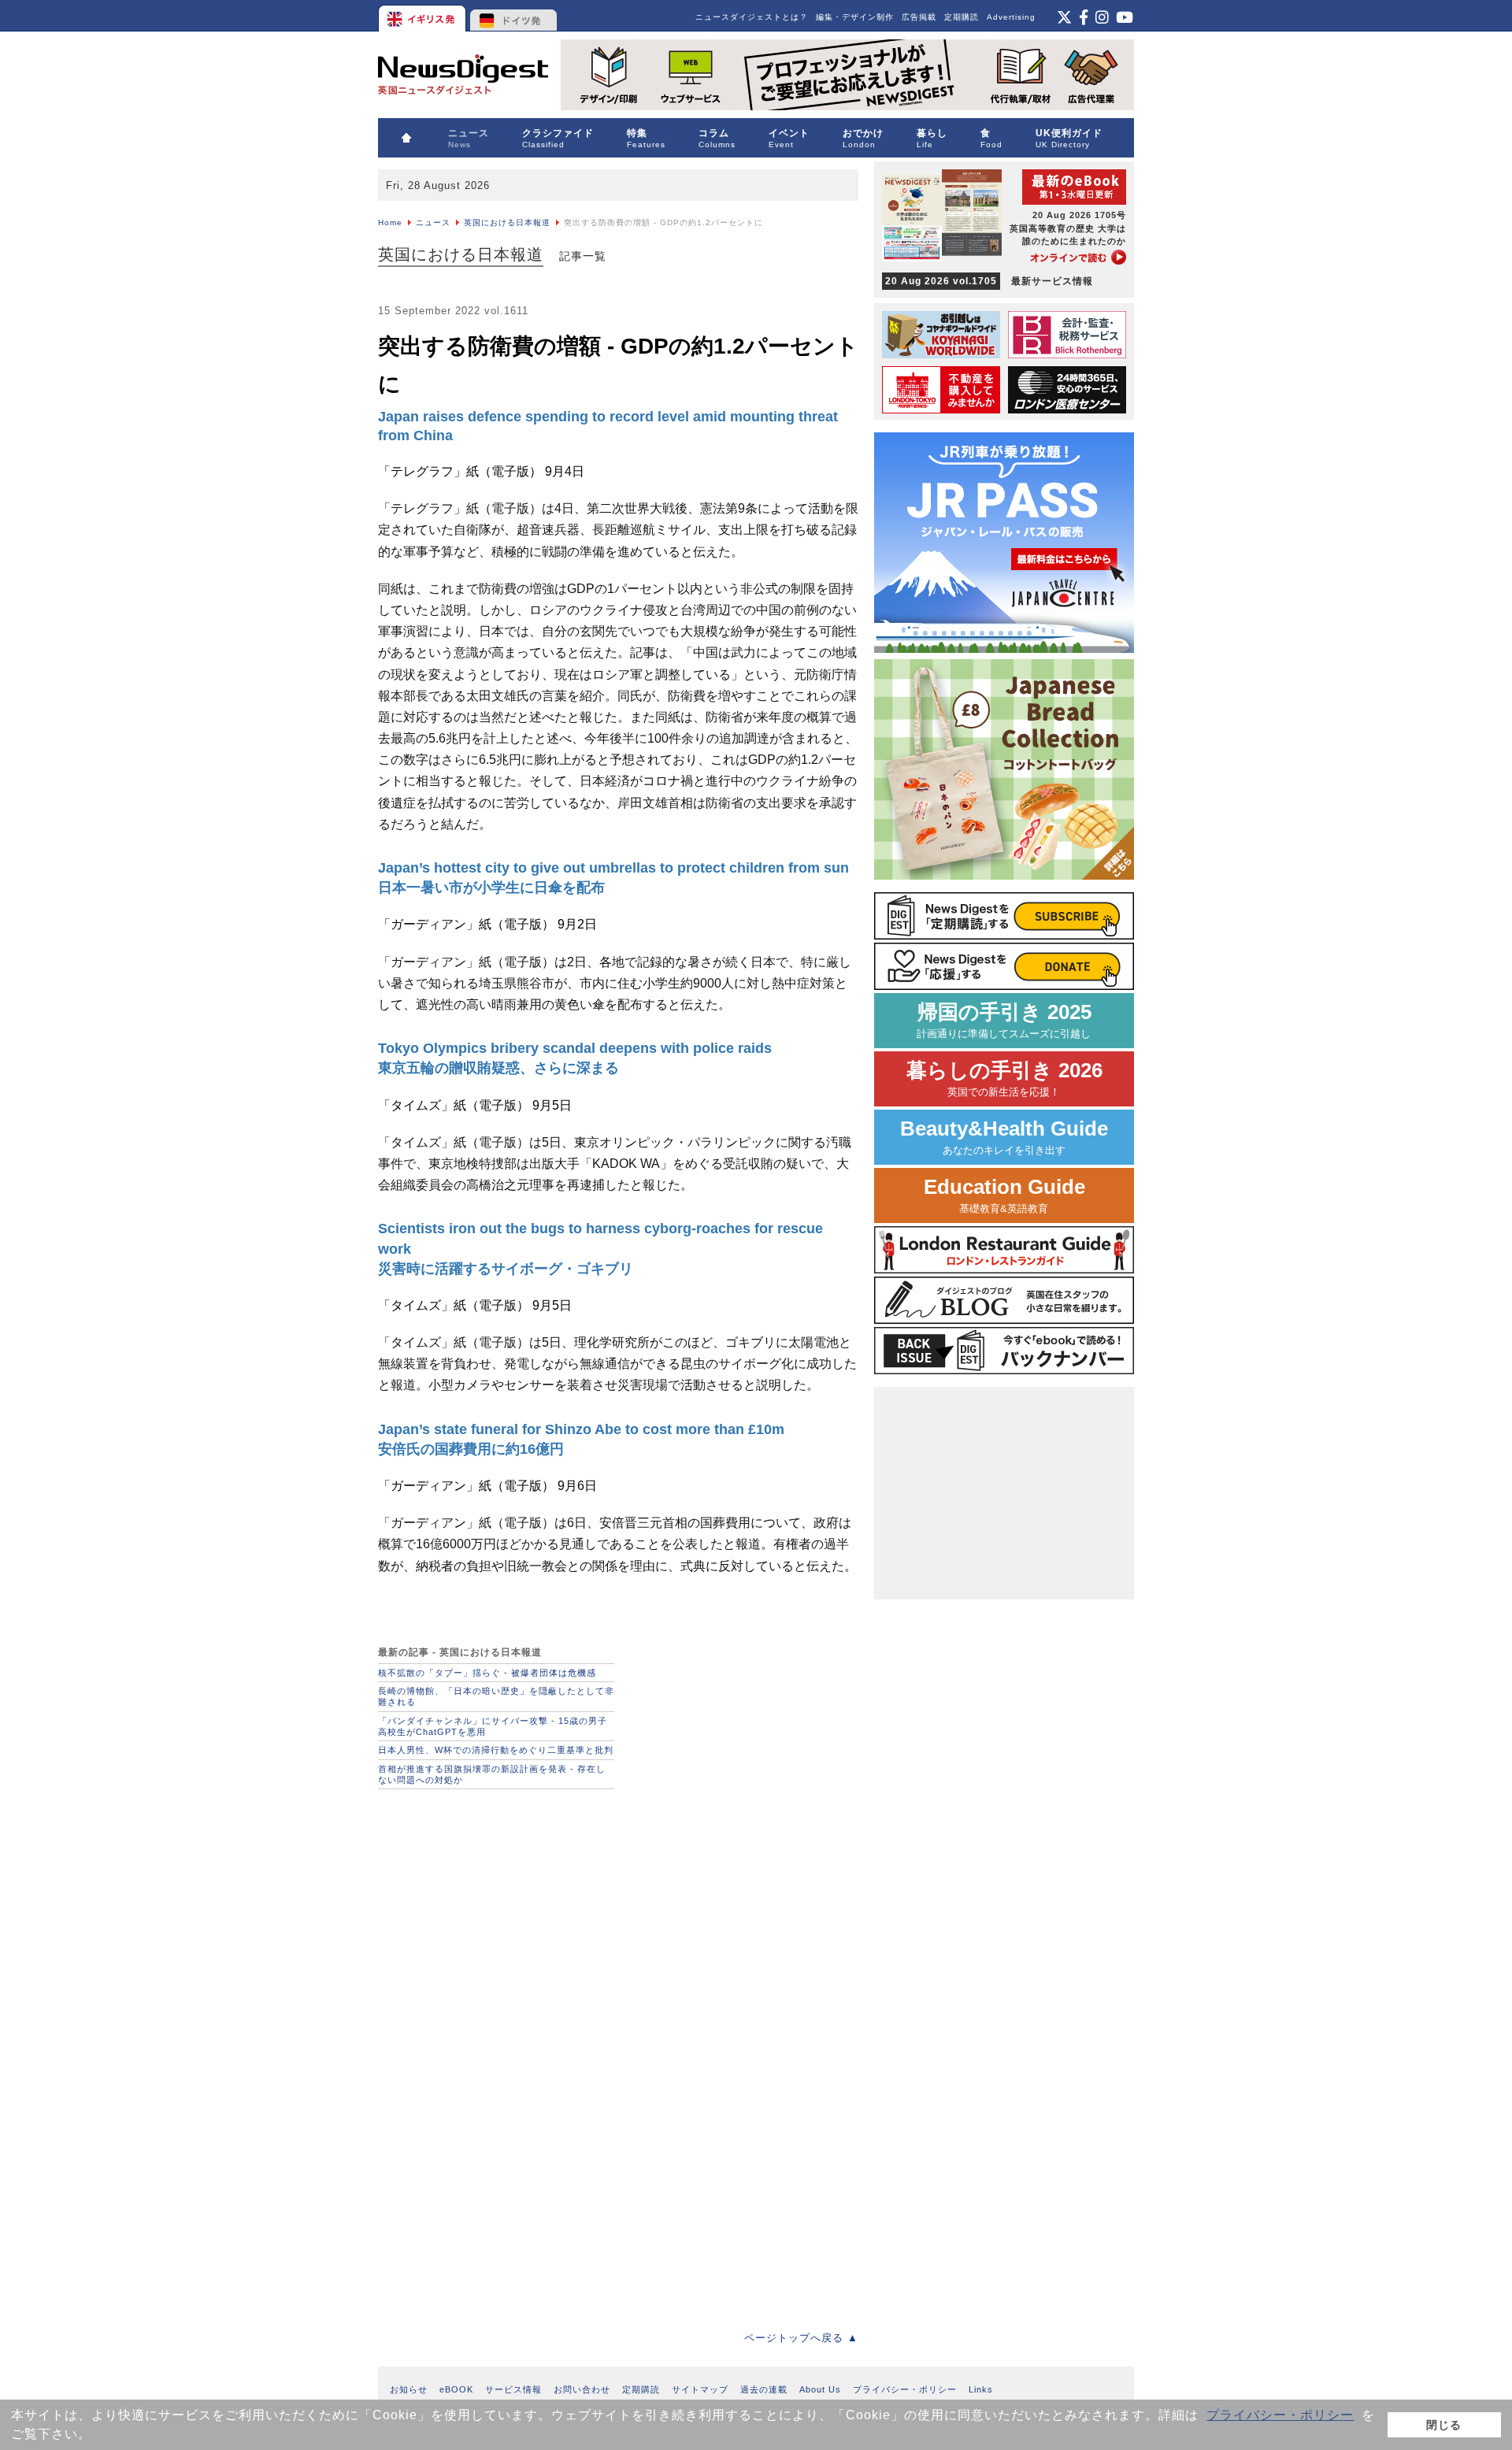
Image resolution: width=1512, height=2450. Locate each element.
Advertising (1011, 17)
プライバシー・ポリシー (1280, 2415)
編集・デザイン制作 (855, 17)
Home (390, 222)
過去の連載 (764, 2389)
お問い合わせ (582, 2389)
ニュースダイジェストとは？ (752, 17)
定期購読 (962, 17)
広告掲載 (919, 17)
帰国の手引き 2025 (1004, 1020)
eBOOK (456, 2389)
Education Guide (1004, 1195)
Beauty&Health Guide (1004, 1137)
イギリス (423, 16)
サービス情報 (513, 2389)
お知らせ (409, 2389)
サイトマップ (700, 2389)
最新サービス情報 (989, 281)
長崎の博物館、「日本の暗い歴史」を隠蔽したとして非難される (496, 1696)
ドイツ (514, 16)
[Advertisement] (496, 1903)
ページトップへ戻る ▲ (801, 2338)
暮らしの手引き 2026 (1004, 1079)
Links (981, 2389)
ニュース (433, 222)
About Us (820, 2389)
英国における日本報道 (507, 222)
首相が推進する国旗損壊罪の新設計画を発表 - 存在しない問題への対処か (492, 1774)
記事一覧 (583, 256)
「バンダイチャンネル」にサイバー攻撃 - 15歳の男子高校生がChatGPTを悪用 (493, 1726)
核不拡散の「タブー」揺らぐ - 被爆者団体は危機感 (487, 1673)
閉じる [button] (1444, 2425)
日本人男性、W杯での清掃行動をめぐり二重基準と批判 (496, 1750)
